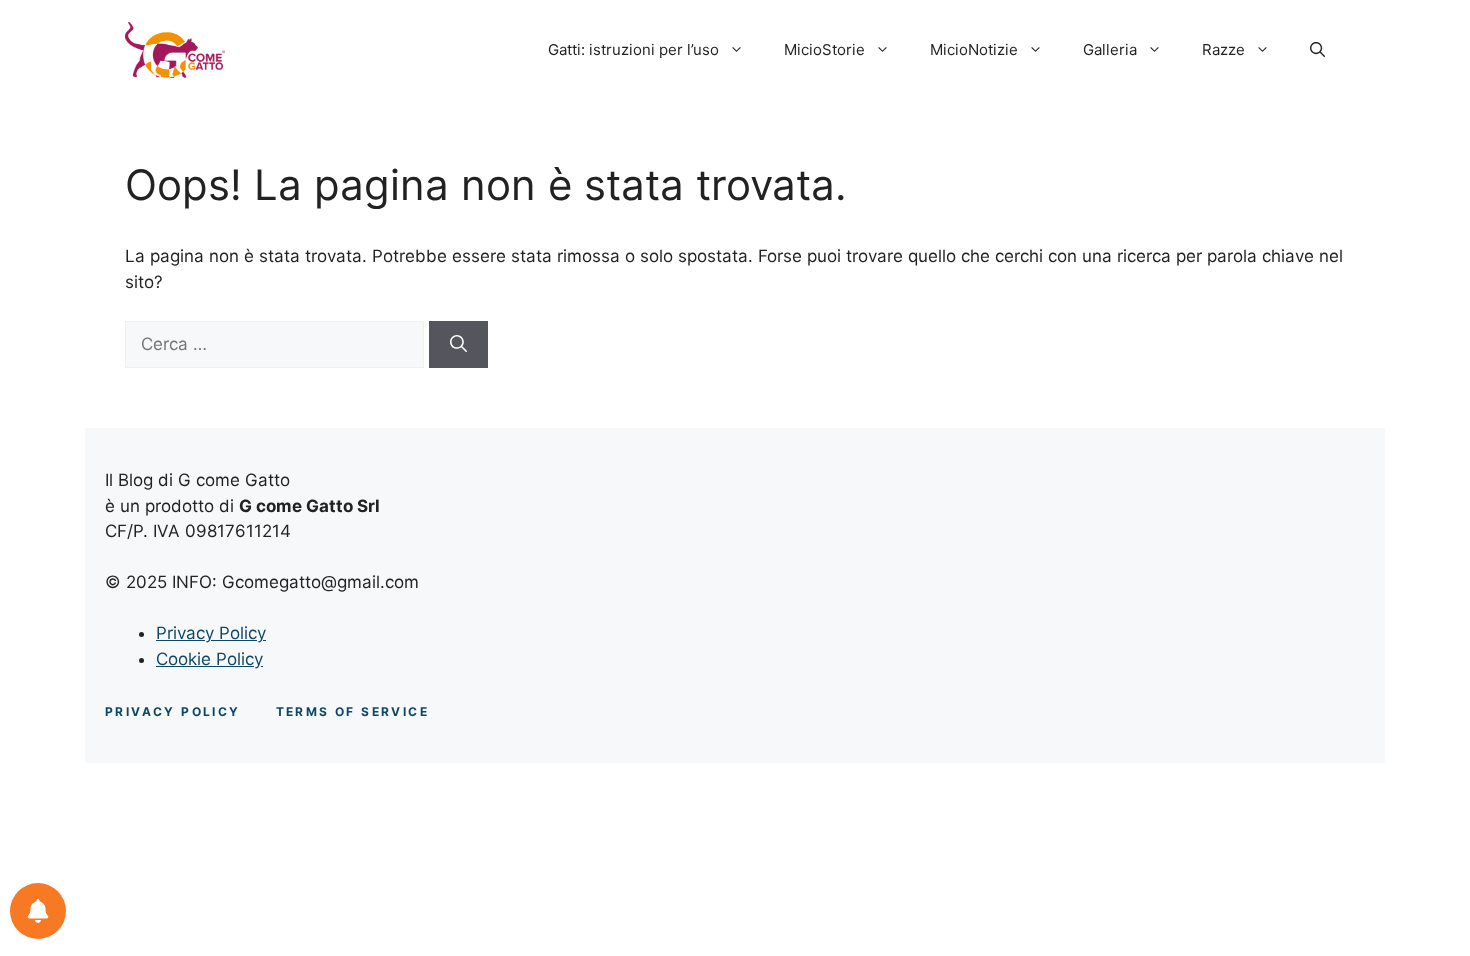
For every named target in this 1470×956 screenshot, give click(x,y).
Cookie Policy (209, 659)
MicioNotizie (974, 49)
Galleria (1110, 49)
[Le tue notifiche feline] (38, 911)
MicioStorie (824, 49)
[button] (1317, 50)
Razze (1223, 49)
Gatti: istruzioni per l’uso (633, 49)
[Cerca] (458, 345)
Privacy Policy (211, 633)
